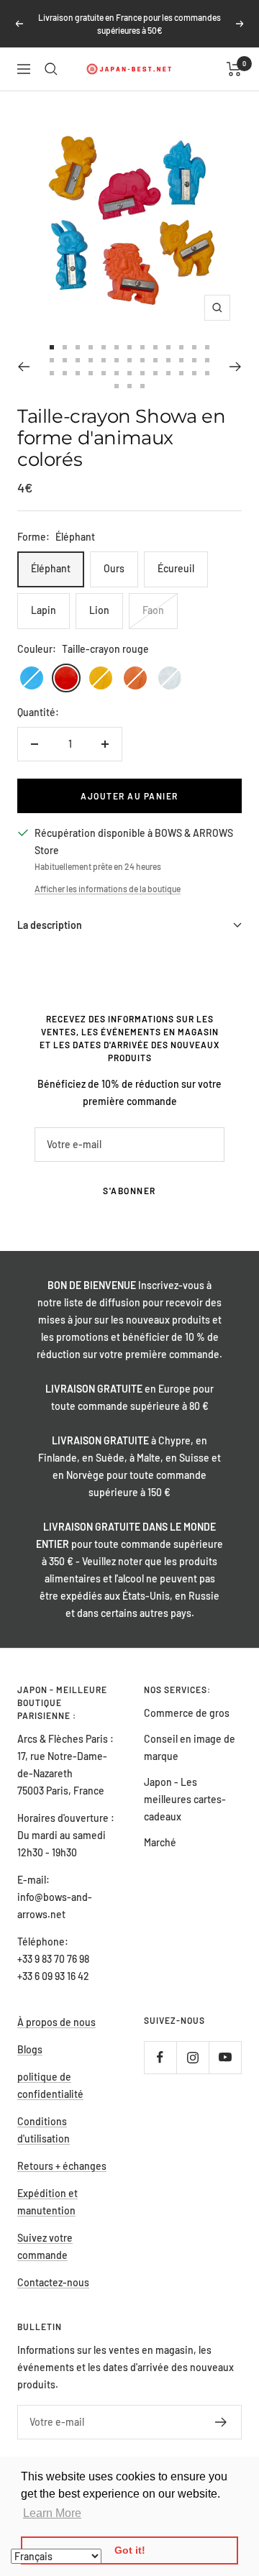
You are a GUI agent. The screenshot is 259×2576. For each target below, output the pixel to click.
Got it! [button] (130, 2550)
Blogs (30, 2049)
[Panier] (234, 69)
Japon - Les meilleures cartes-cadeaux (185, 1799)
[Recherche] (51, 69)
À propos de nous (56, 2022)
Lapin (44, 610)
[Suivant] (236, 367)
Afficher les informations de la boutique (108, 889)
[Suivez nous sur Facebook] (160, 2057)
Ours (114, 568)
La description (50, 925)
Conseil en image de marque (190, 1747)
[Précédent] (23, 367)
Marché (160, 1842)
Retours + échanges (62, 2166)
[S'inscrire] (221, 2422)
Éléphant (51, 568)
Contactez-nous (53, 2282)
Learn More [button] (52, 2513)
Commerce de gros (187, 1713)
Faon (153, 610)
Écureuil (176, 568)
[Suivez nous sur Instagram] (192, 2057)
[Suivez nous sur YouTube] (225, 2057)
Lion (99, 610)
